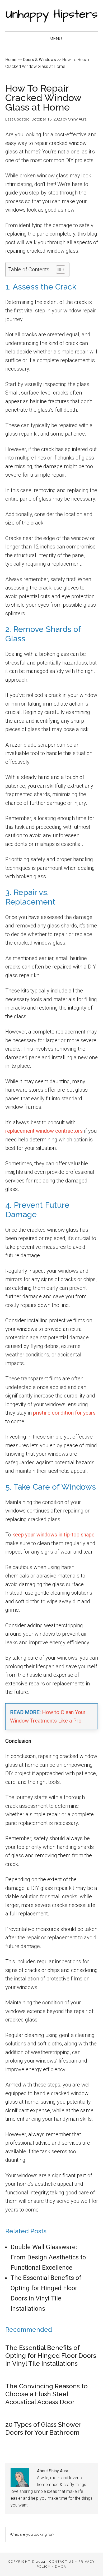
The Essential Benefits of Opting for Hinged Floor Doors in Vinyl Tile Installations (51, 2356)
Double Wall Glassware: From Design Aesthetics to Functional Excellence (48, 2257)
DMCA (61, 2567)
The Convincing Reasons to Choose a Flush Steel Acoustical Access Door (46, 2394)
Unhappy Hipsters (52, 16)
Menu (56, 39)
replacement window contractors (44, 1131)
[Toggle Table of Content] (58, 269)
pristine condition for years (64, 1413)
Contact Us (62, 2562)
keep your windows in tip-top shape (53, 1535)
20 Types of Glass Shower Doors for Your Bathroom (43, 2428)
